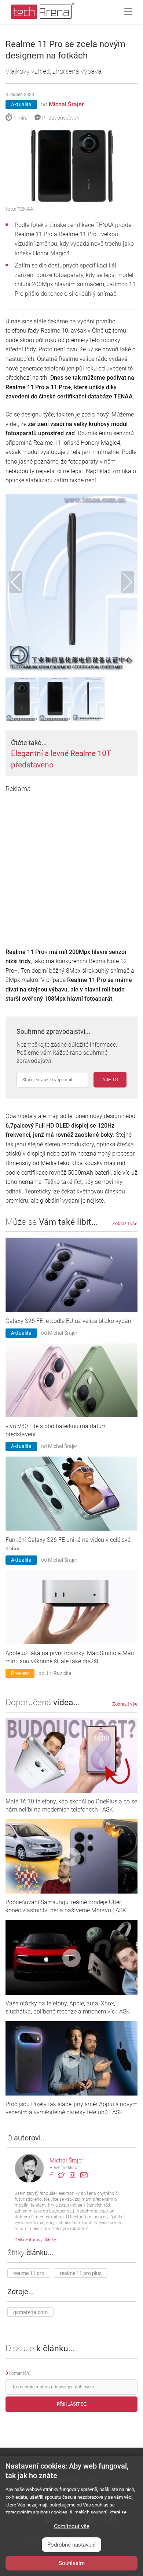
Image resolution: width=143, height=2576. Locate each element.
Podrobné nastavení (71, 2545)
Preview (20, 1673)
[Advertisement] (71, 865)
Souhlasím (72, 2563)
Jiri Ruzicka (58, 1673)
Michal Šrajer (66, 104)
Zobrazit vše (125, 1223)
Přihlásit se (72, 2404)
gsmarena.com (30, 2312)
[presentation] (16, 582)
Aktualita (21, 104)
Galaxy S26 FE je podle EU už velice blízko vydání (69, 1321)
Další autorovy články (35, 2240)
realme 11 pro (29, 2273)
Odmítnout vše (72, 2526)
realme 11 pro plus (81, 2273)
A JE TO (110, 1080)
